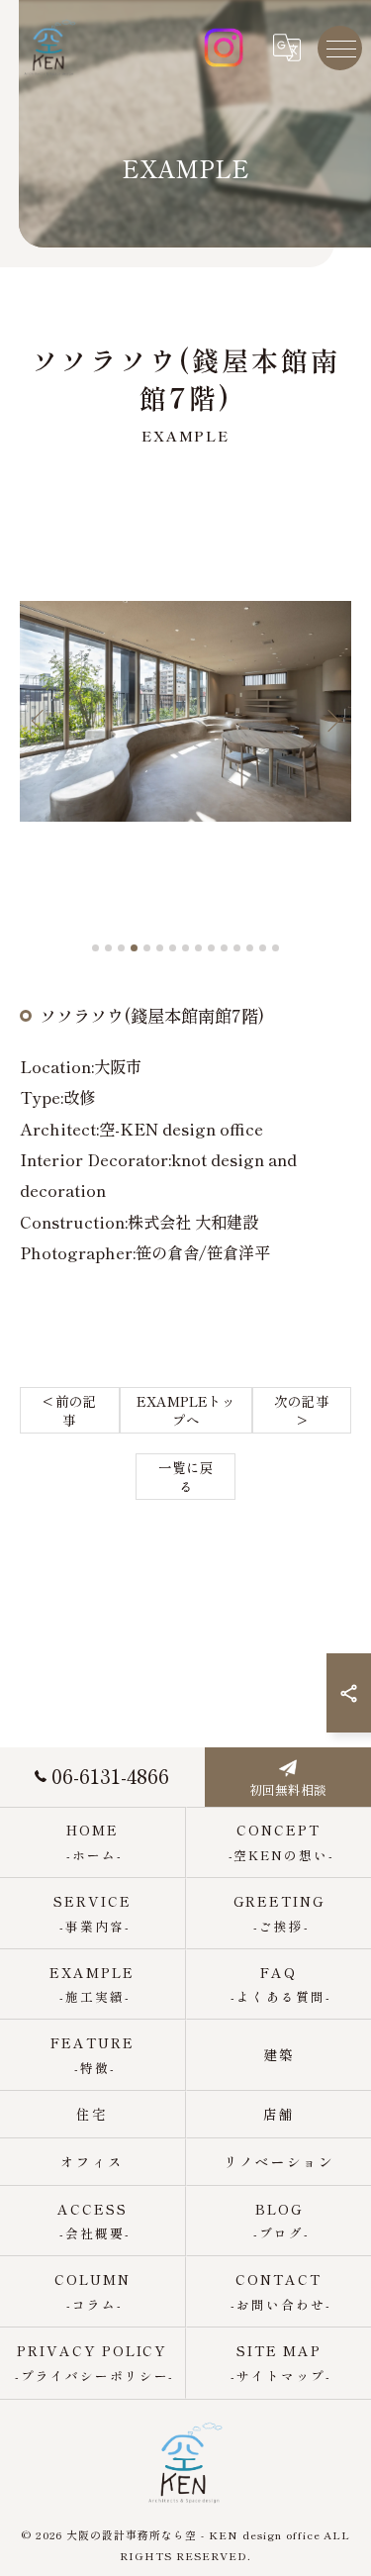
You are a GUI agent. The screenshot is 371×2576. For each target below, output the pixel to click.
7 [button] (173, 948)
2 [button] (108, 948)
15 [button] (276, 948)
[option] (185, 711)
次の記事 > (302, 1410)
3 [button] (121, 948)
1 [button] (95, 948)
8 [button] (185, 948)
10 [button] (211, 948)
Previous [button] (40, 720)
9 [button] (198, 948)
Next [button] (331, 720)
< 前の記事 (70, 1410)
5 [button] (147, 948)
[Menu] (340, 48)
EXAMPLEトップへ (186, 1410)
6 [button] (160, 948)
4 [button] (134, 948)
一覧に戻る (186, 1477)
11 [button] (224, 948)
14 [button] (263, 948)
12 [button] (237, 948)
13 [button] (250, 948)
